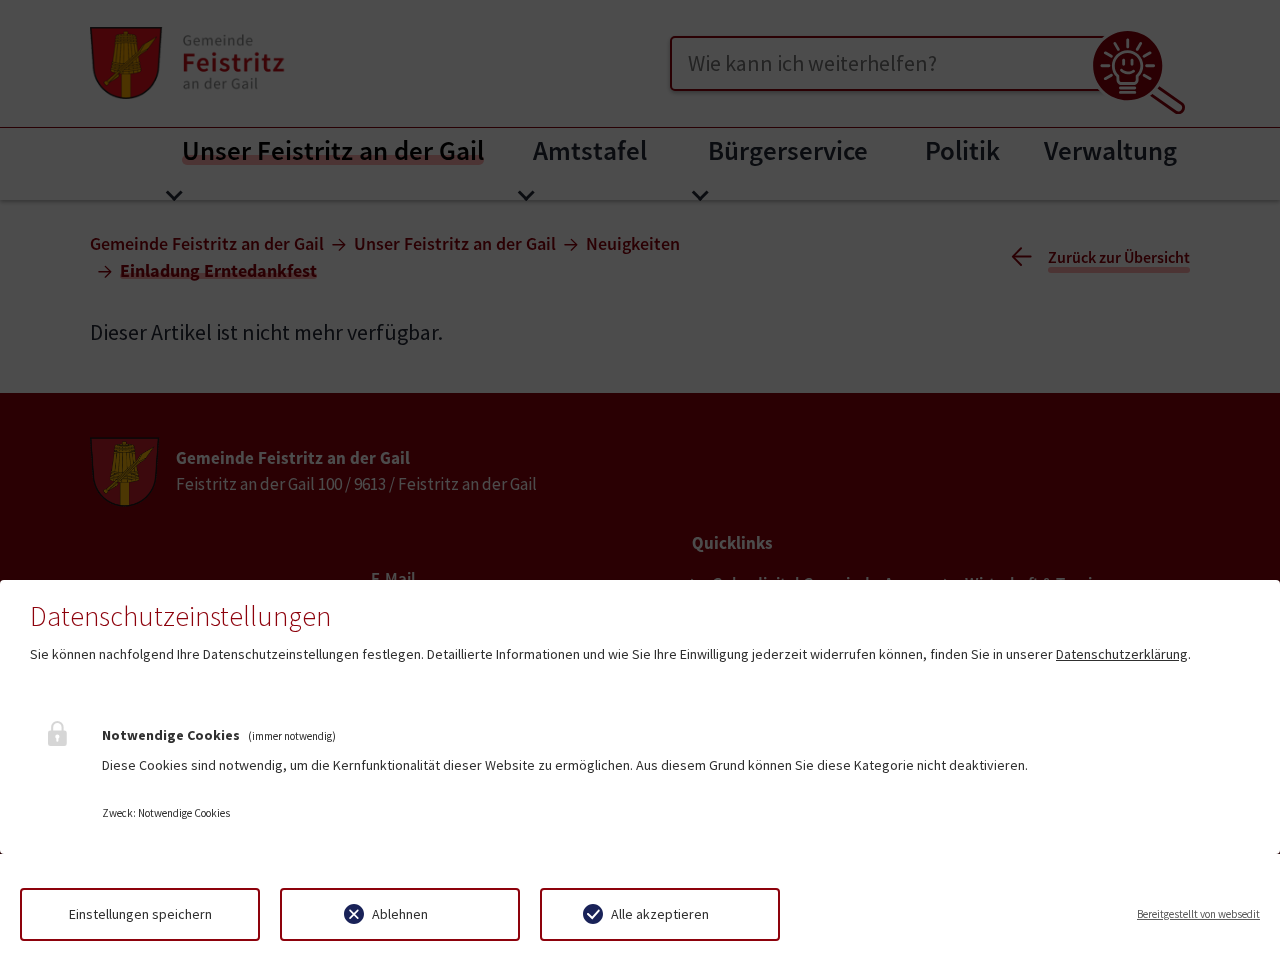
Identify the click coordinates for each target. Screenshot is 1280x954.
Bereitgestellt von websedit (1198, 914)
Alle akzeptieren (660, 914)
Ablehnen (400, 914)
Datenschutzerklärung (1122, 654)
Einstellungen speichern (140, 914)
